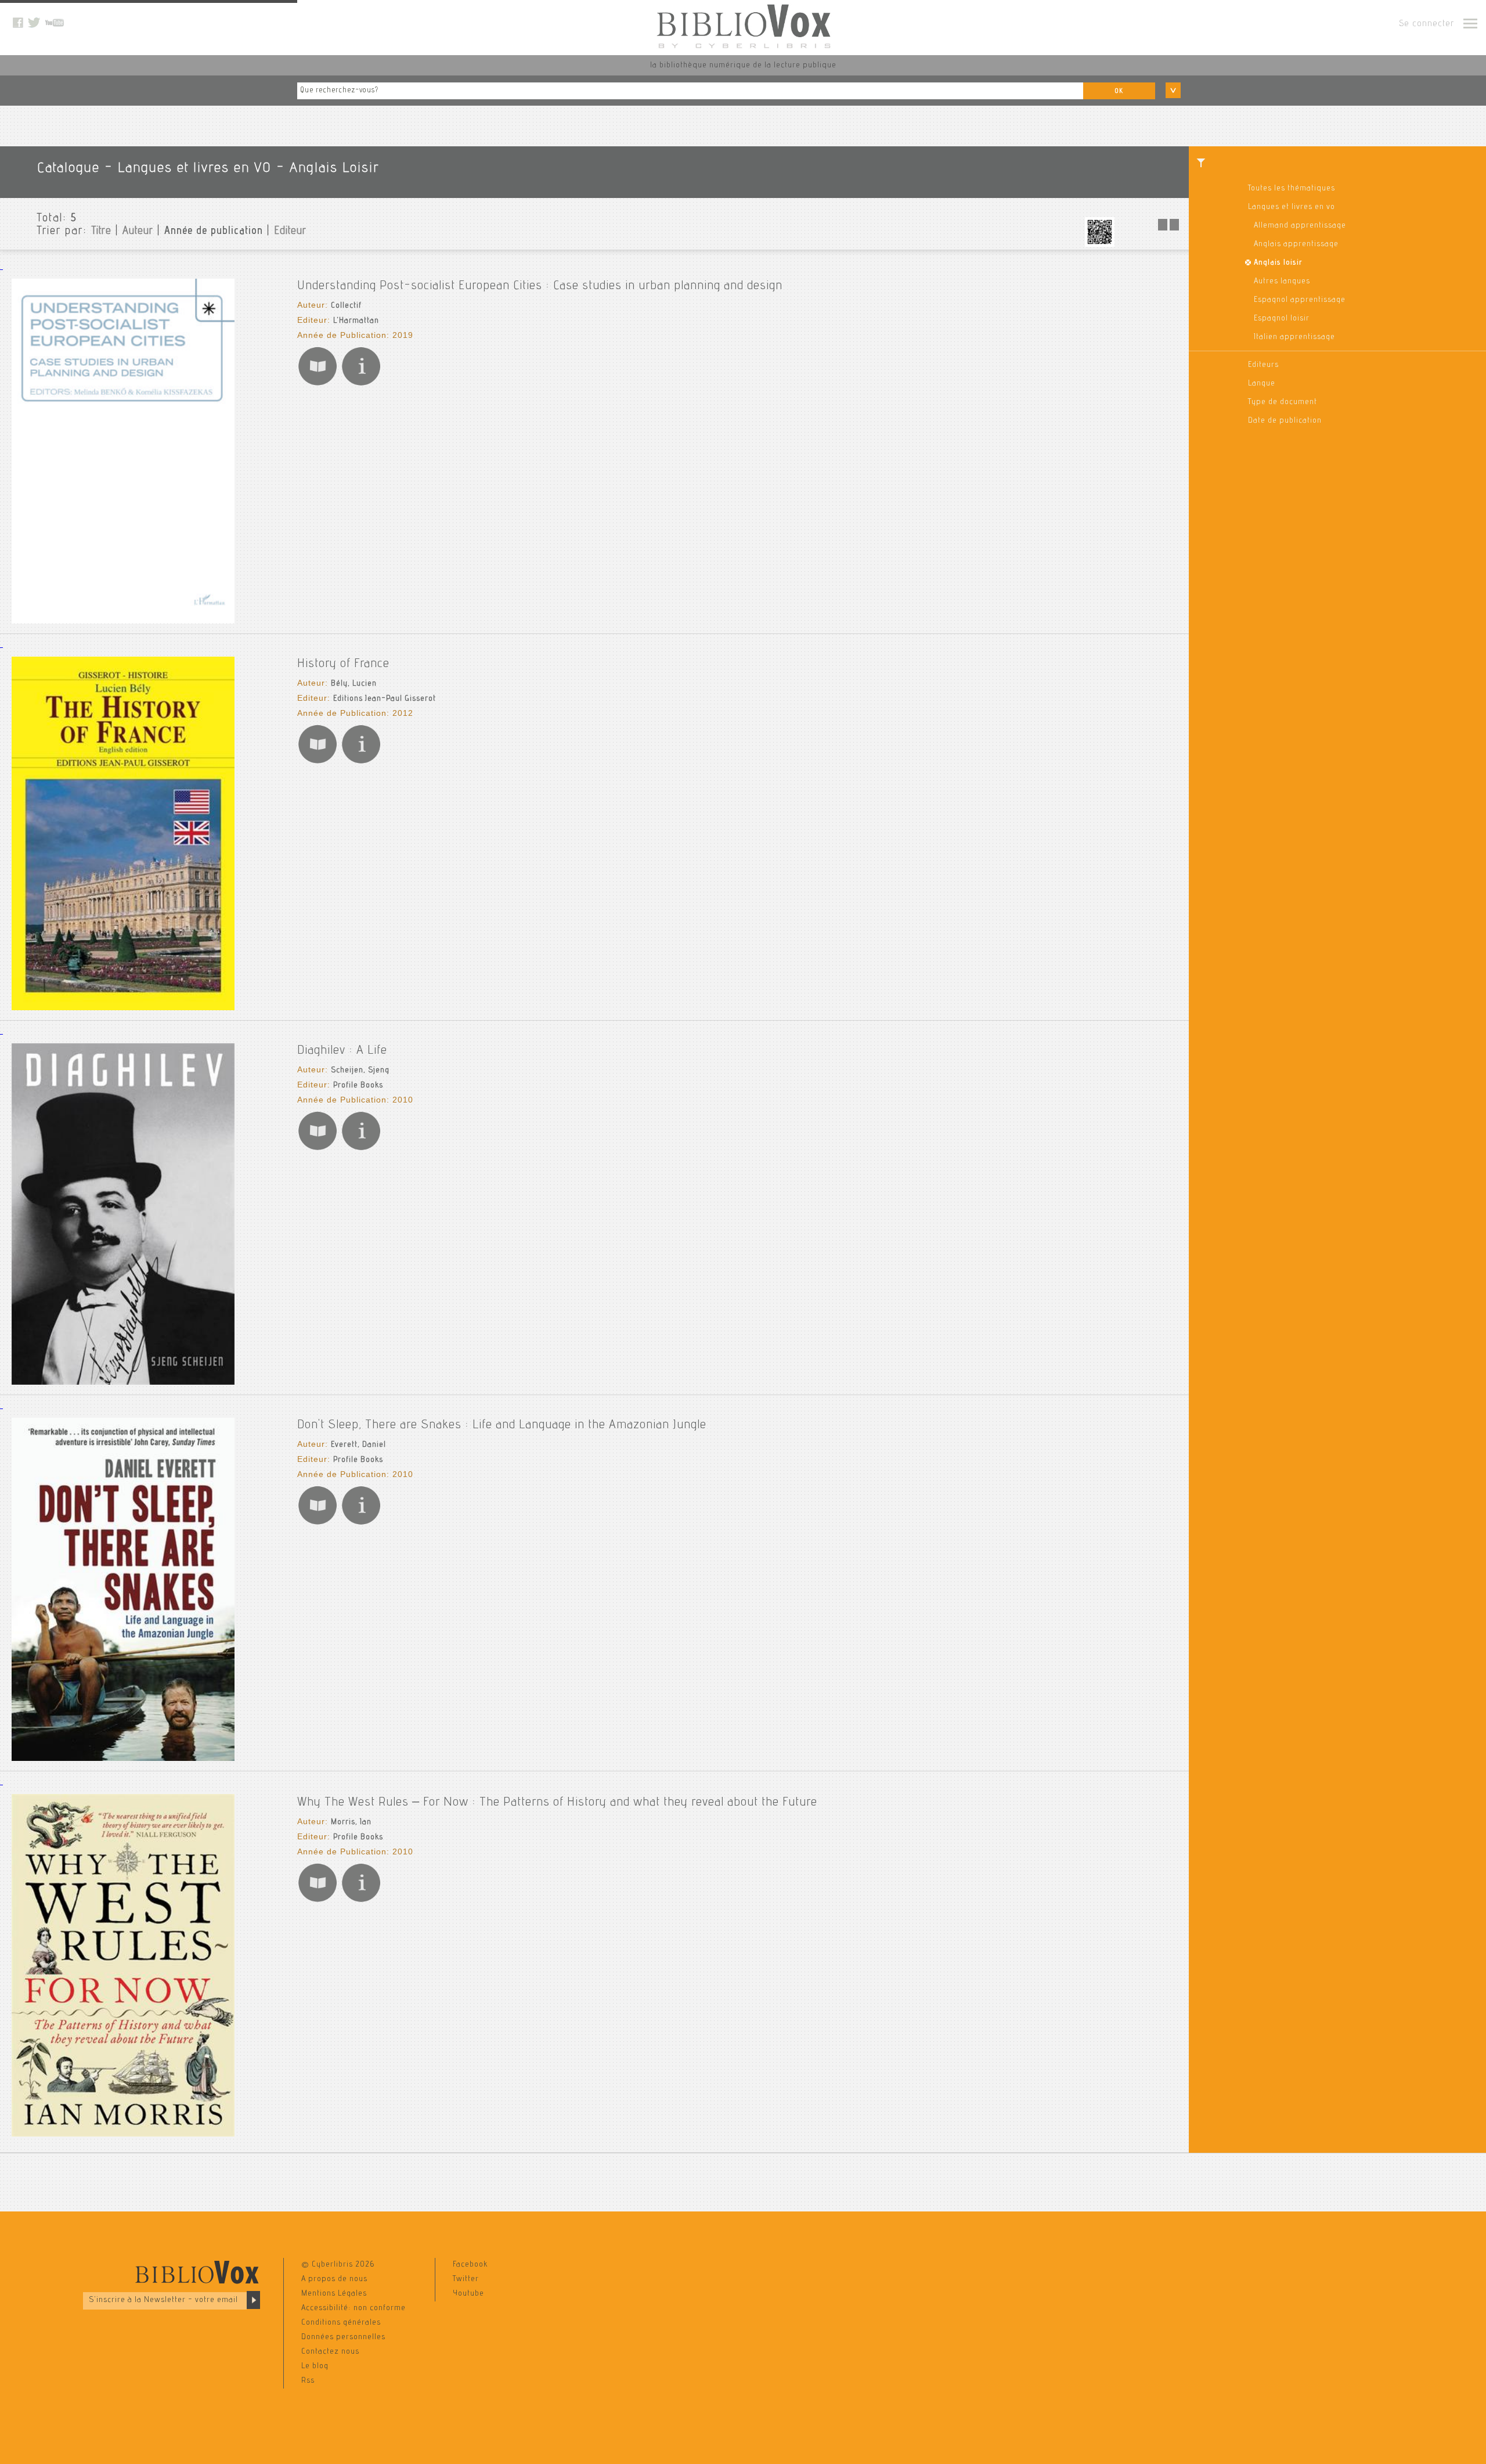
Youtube (468, 2294)
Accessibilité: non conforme (354, 2308)
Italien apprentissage (1294, 337)
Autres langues (1282, 282)
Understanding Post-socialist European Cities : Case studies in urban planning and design (540, 286)
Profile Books (358, 1086)
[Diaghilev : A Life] (123, 1383)
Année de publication (214, 232)
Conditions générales (341, 2323)
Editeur (290, 232)
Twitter (466, 2279)
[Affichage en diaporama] (1170, 229)
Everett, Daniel (358, 1445)
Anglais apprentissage (1296, 244)
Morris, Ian (351, 1822)
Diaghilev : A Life (342, 1051)
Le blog (315, 2366)
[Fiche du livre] (361, 385)
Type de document (1283, 402)
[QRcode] (1100, 245)
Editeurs (1263, 365)
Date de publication (1285, 421)
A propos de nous (334, 2279)
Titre (101, 232)
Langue (1262, 384)
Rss (308, 2381)
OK (1119, 91)
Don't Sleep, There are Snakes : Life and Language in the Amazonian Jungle (502, 1425)
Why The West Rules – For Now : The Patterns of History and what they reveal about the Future (557, 1803)
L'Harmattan (356, 321)
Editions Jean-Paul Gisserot (385, 699)
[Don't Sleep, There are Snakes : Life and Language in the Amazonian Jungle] (123, 1759)
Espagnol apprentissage (1300, 300)
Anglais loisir (1278, 263)
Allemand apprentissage (1300, 226)
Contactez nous (330, 2352)
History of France (343, 664)
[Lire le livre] (318, 385)
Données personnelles (343, 2337)
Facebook (470, 2265)
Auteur (138, 232)
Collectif (346, 306)
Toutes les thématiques (1292, 189)
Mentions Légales (334, 2294)
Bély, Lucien (354, 684)
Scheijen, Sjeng (360, 1071)
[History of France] (123, 1008)
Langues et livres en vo (1292, 207)
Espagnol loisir (1282, 319)
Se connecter (1427, 24)
